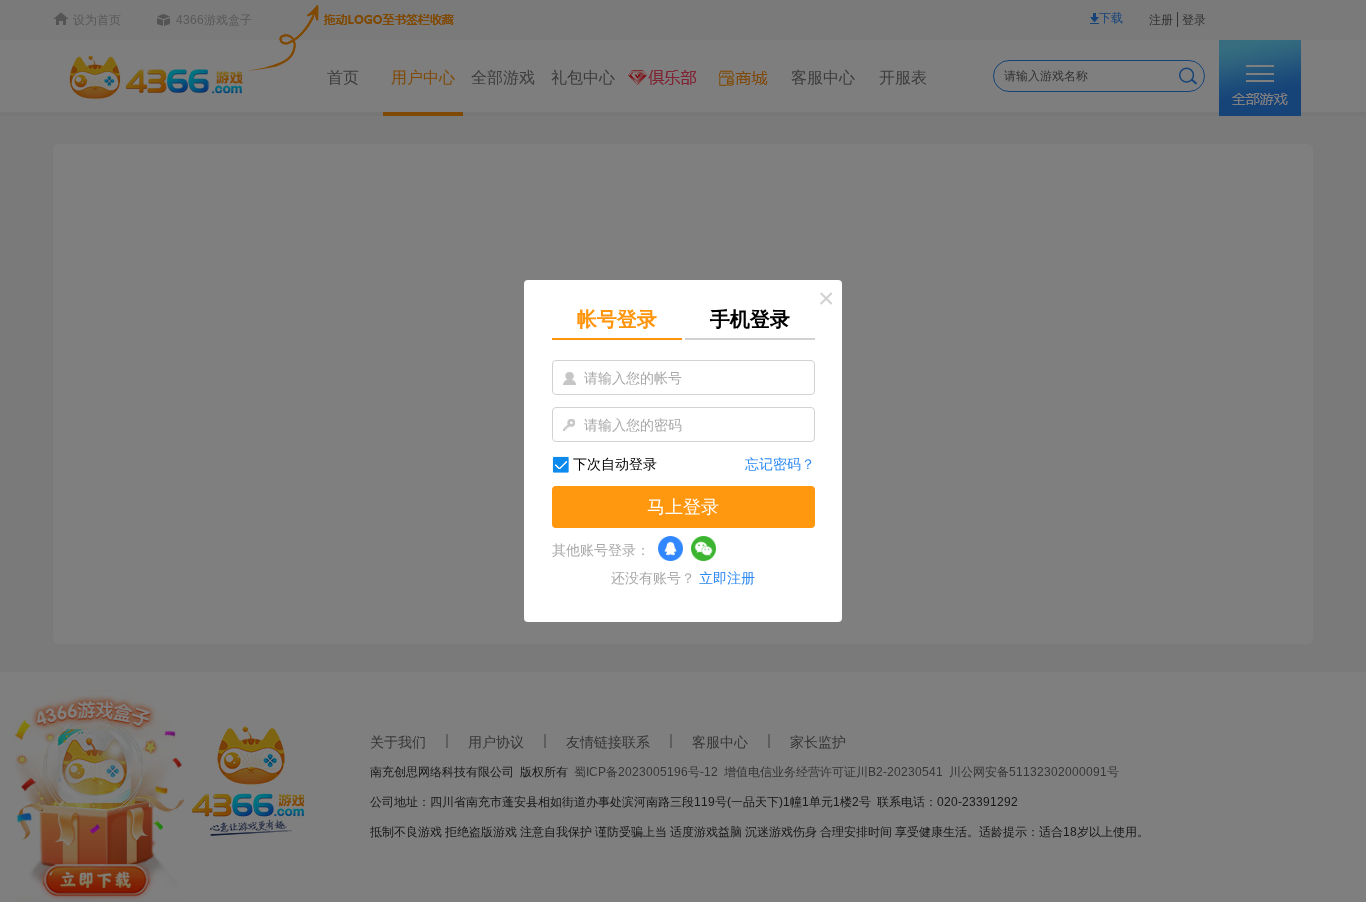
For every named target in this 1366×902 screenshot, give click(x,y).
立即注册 (727, 578)
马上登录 (683, 507)
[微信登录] (703, 548)
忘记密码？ (780, 464)
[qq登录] (670, 548)
